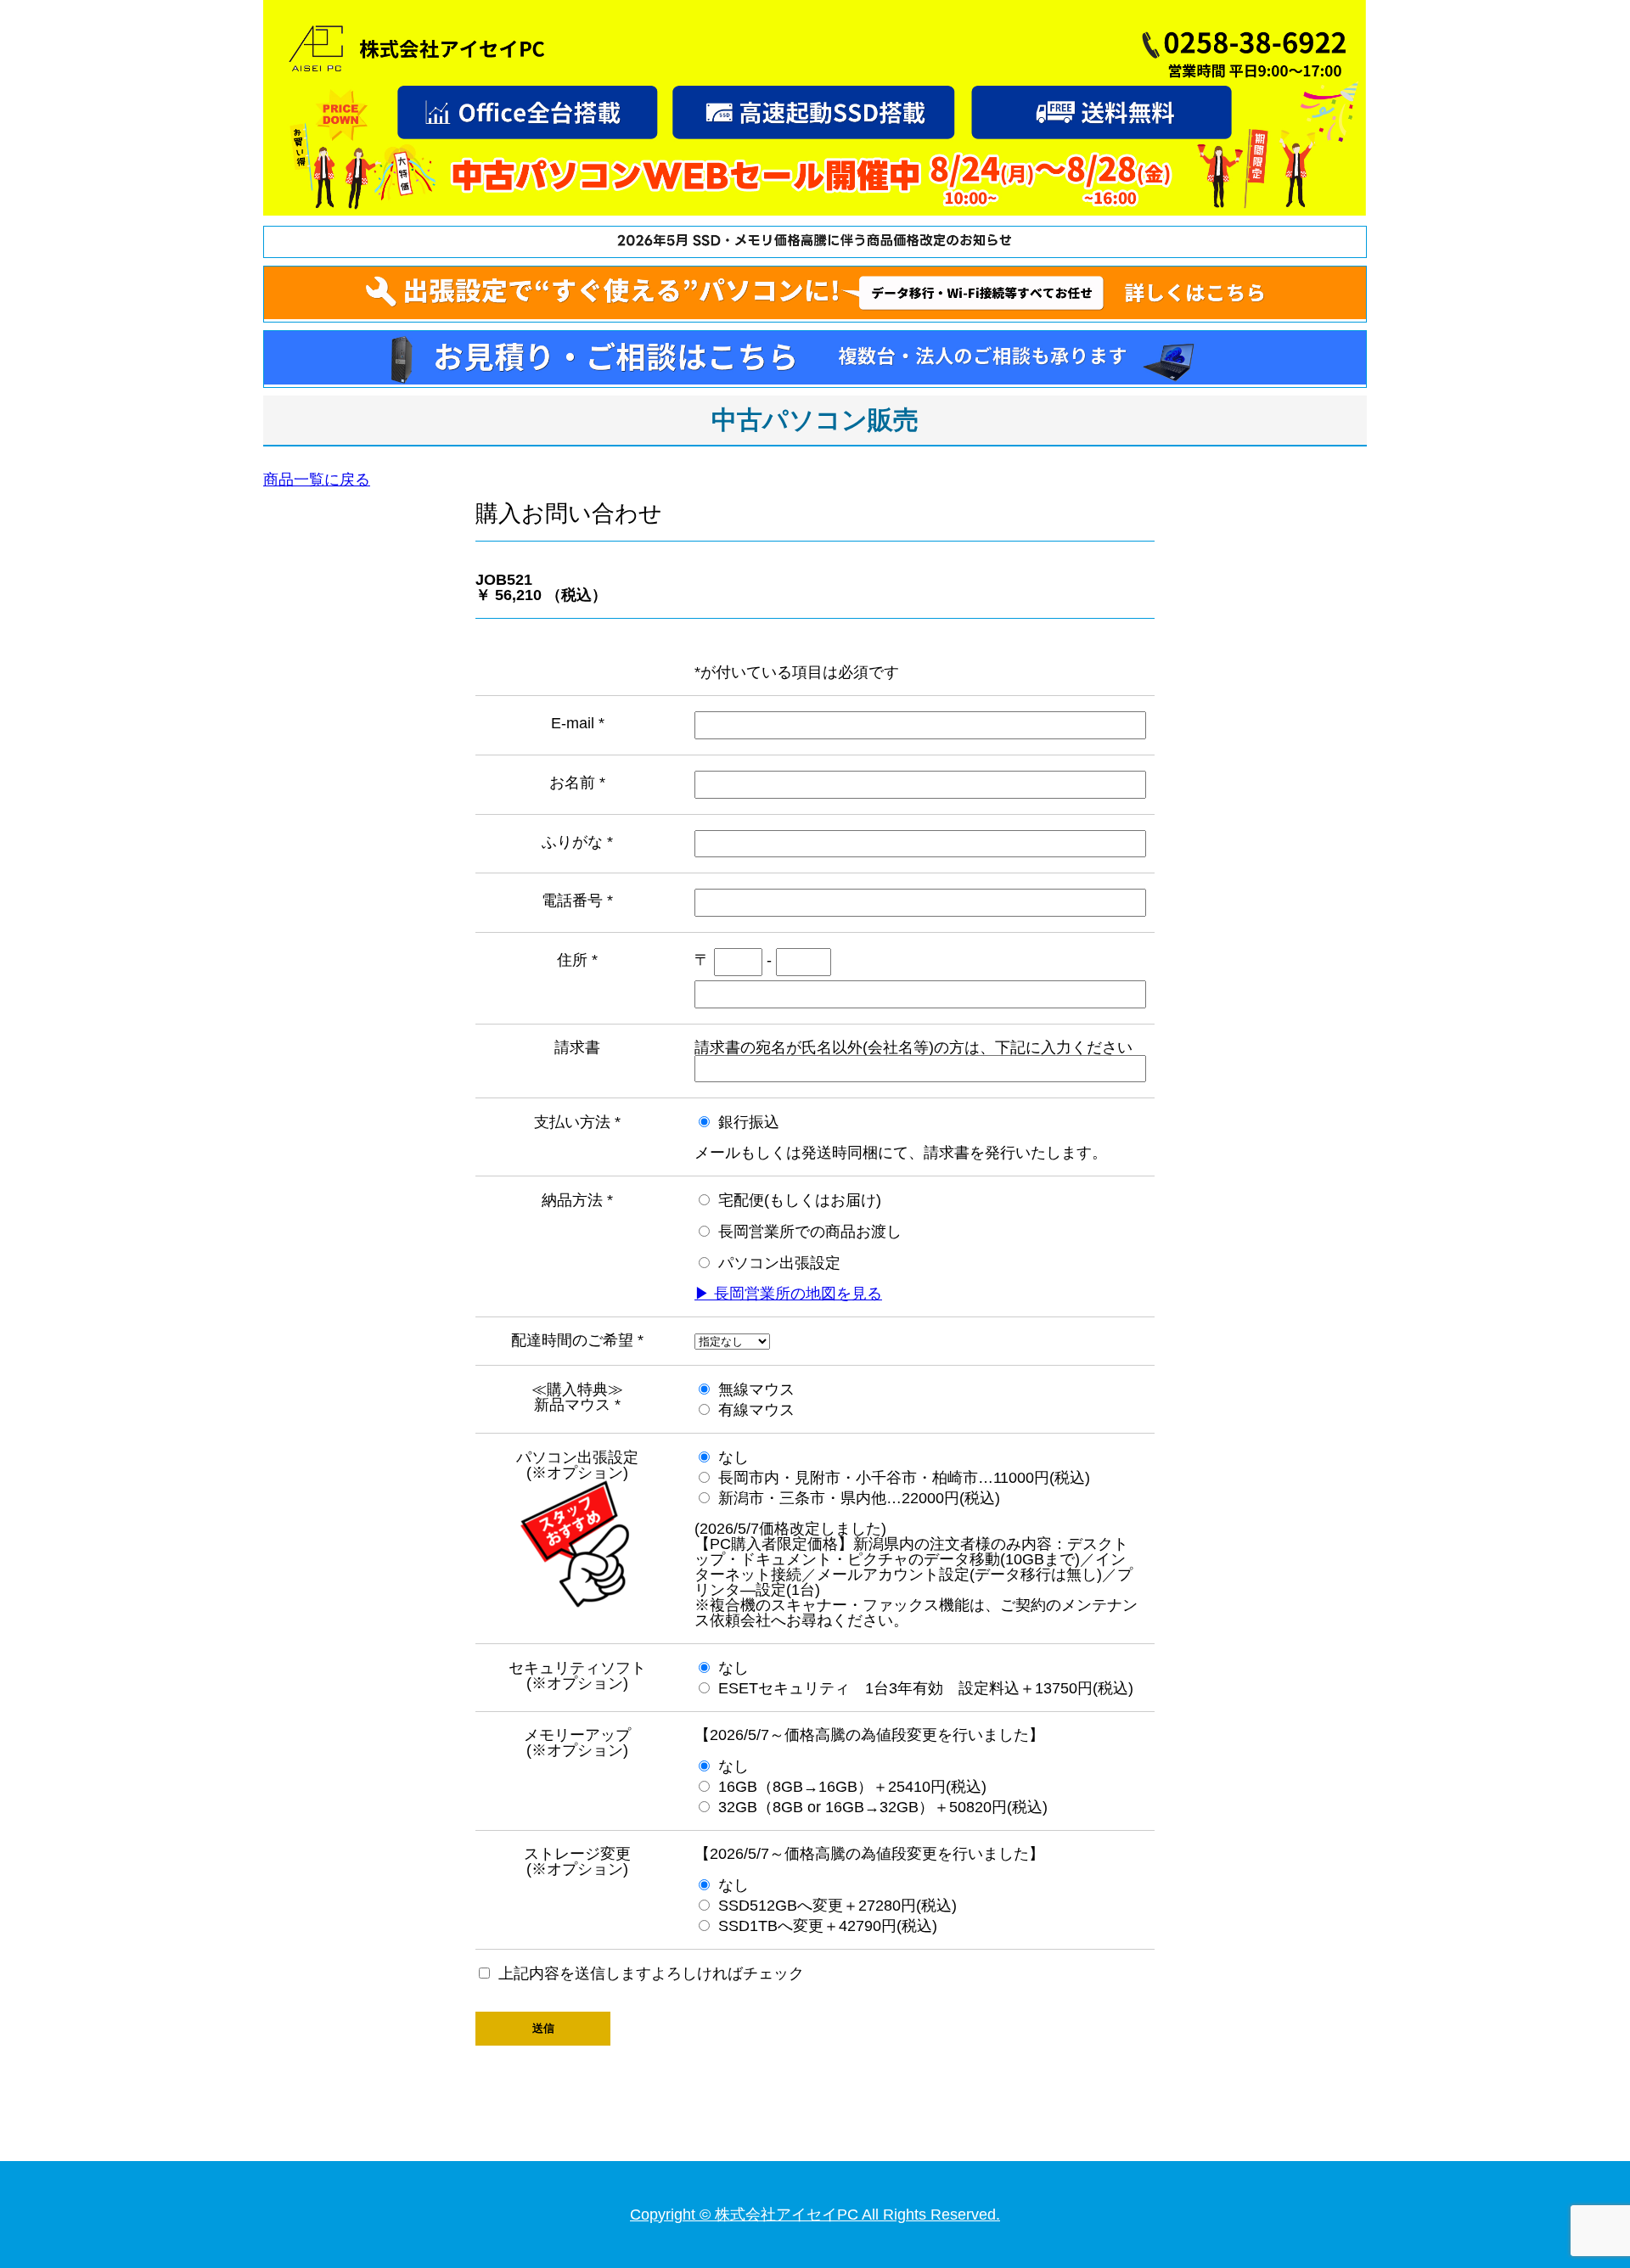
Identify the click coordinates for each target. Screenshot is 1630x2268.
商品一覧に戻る (317, 480)
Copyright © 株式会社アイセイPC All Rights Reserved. (815, 2215)
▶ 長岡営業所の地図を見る (788, 1294)
